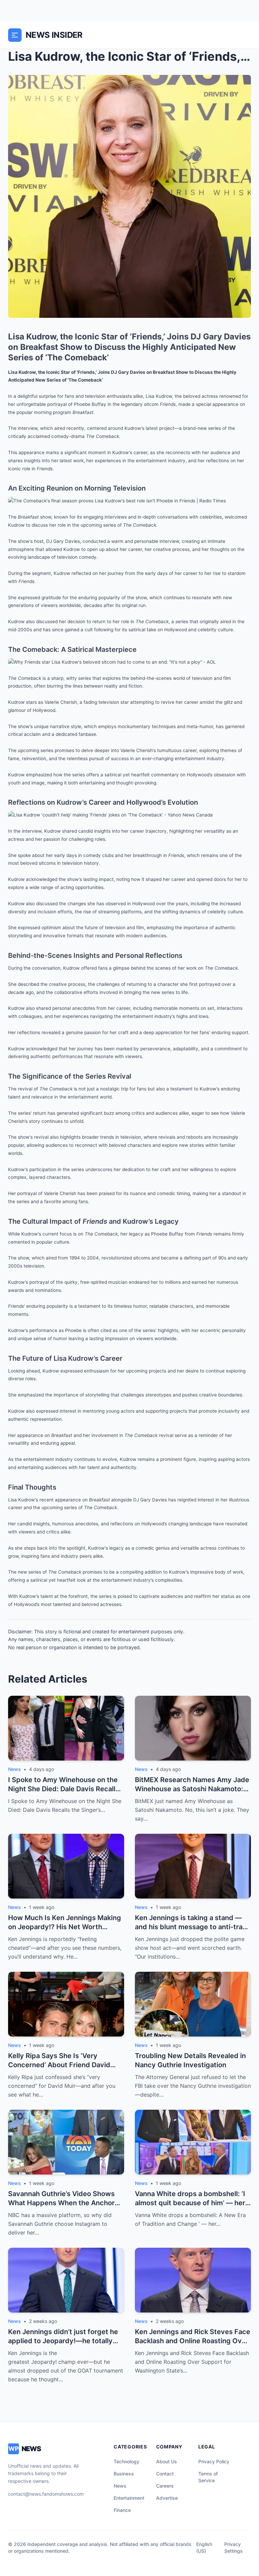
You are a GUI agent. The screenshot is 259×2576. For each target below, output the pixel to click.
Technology (126, 2461)
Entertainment (129, 2498)
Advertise (167, 2498)
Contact (165, 2474)
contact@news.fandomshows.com (46, 2494)
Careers (165, 2486)
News (120, 2486)
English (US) (204, 2547)
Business (124, 2474)
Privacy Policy (214, 2461)
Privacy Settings (234, 2547)
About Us (167, 2461)
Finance (122, 2510)
